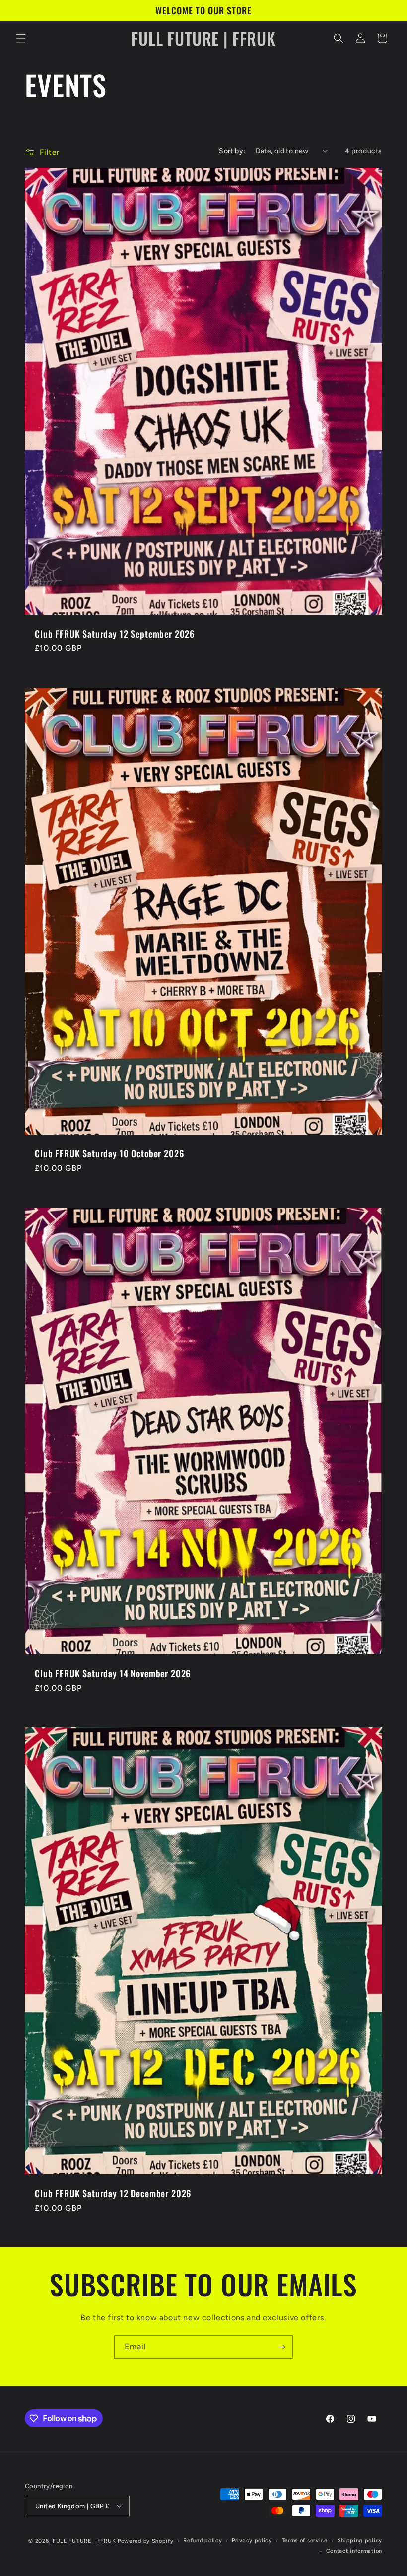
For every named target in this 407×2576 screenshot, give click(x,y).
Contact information (354, 2551)
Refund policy (203, 2540)
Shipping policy (360, 2540)
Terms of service (305, 2540)
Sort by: (232, 151)
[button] (21, 38)
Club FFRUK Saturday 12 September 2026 (115, 634)
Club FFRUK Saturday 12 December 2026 (113, 2193)
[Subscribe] (281, 2347)
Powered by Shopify (146, 2541)
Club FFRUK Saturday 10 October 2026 (109, 1153)
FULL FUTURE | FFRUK (84, 2541)
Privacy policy (252, 2540)
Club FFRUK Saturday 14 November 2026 (113, 1673)
